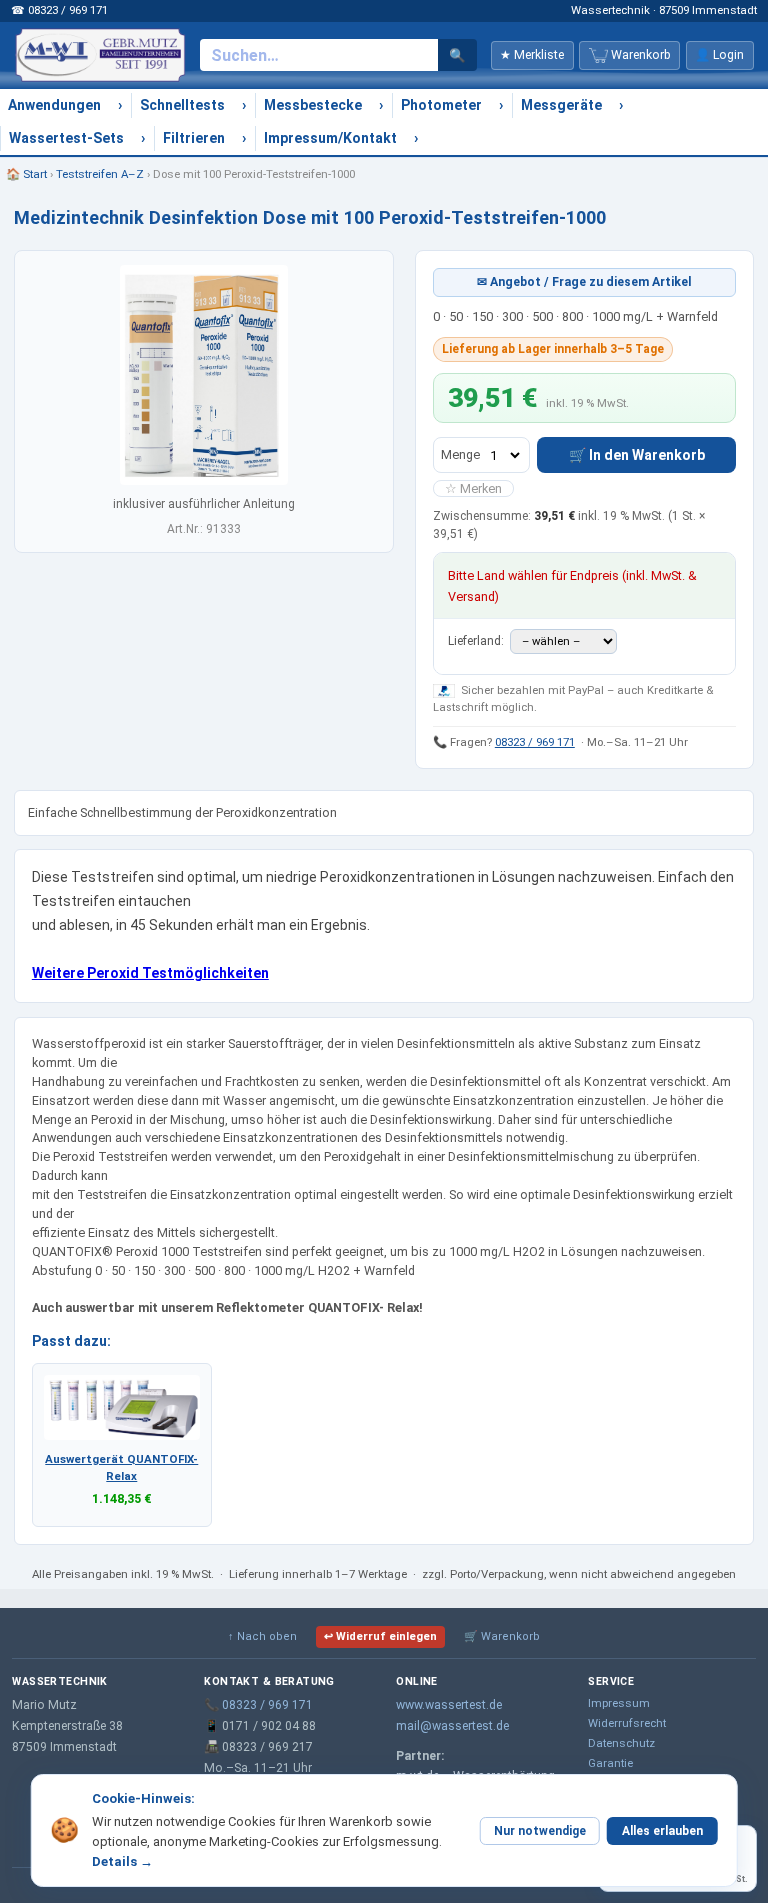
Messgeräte (561, 105)
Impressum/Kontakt (330, 138)
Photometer (441, 105)
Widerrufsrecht (627, 1723)
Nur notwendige (540, 1831)
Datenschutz (621, 1743)
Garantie (610, 1763)
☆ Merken (473, 488)
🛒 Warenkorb (502, 1636)
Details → (122, 1861)
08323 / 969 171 (535, 742)
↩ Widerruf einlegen (380, 1636)
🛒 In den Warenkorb (637, 455)
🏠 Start (26, 174)
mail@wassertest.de (452, 1726)
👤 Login (719, 55)
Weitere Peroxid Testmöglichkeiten (150, 973)
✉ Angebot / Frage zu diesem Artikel (584, 282)
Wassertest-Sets (66, 138)
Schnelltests (182, 105)
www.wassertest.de (449, 1705)
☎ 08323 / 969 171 (59, 10)
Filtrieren (194, 138)
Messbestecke (313, 105)
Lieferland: (477, 641)
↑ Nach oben (262, 1636)
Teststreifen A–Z (100, 174)
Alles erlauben (662, 1831)
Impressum (619, 1703)
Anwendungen (54, 105)
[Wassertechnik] (100, 55)
